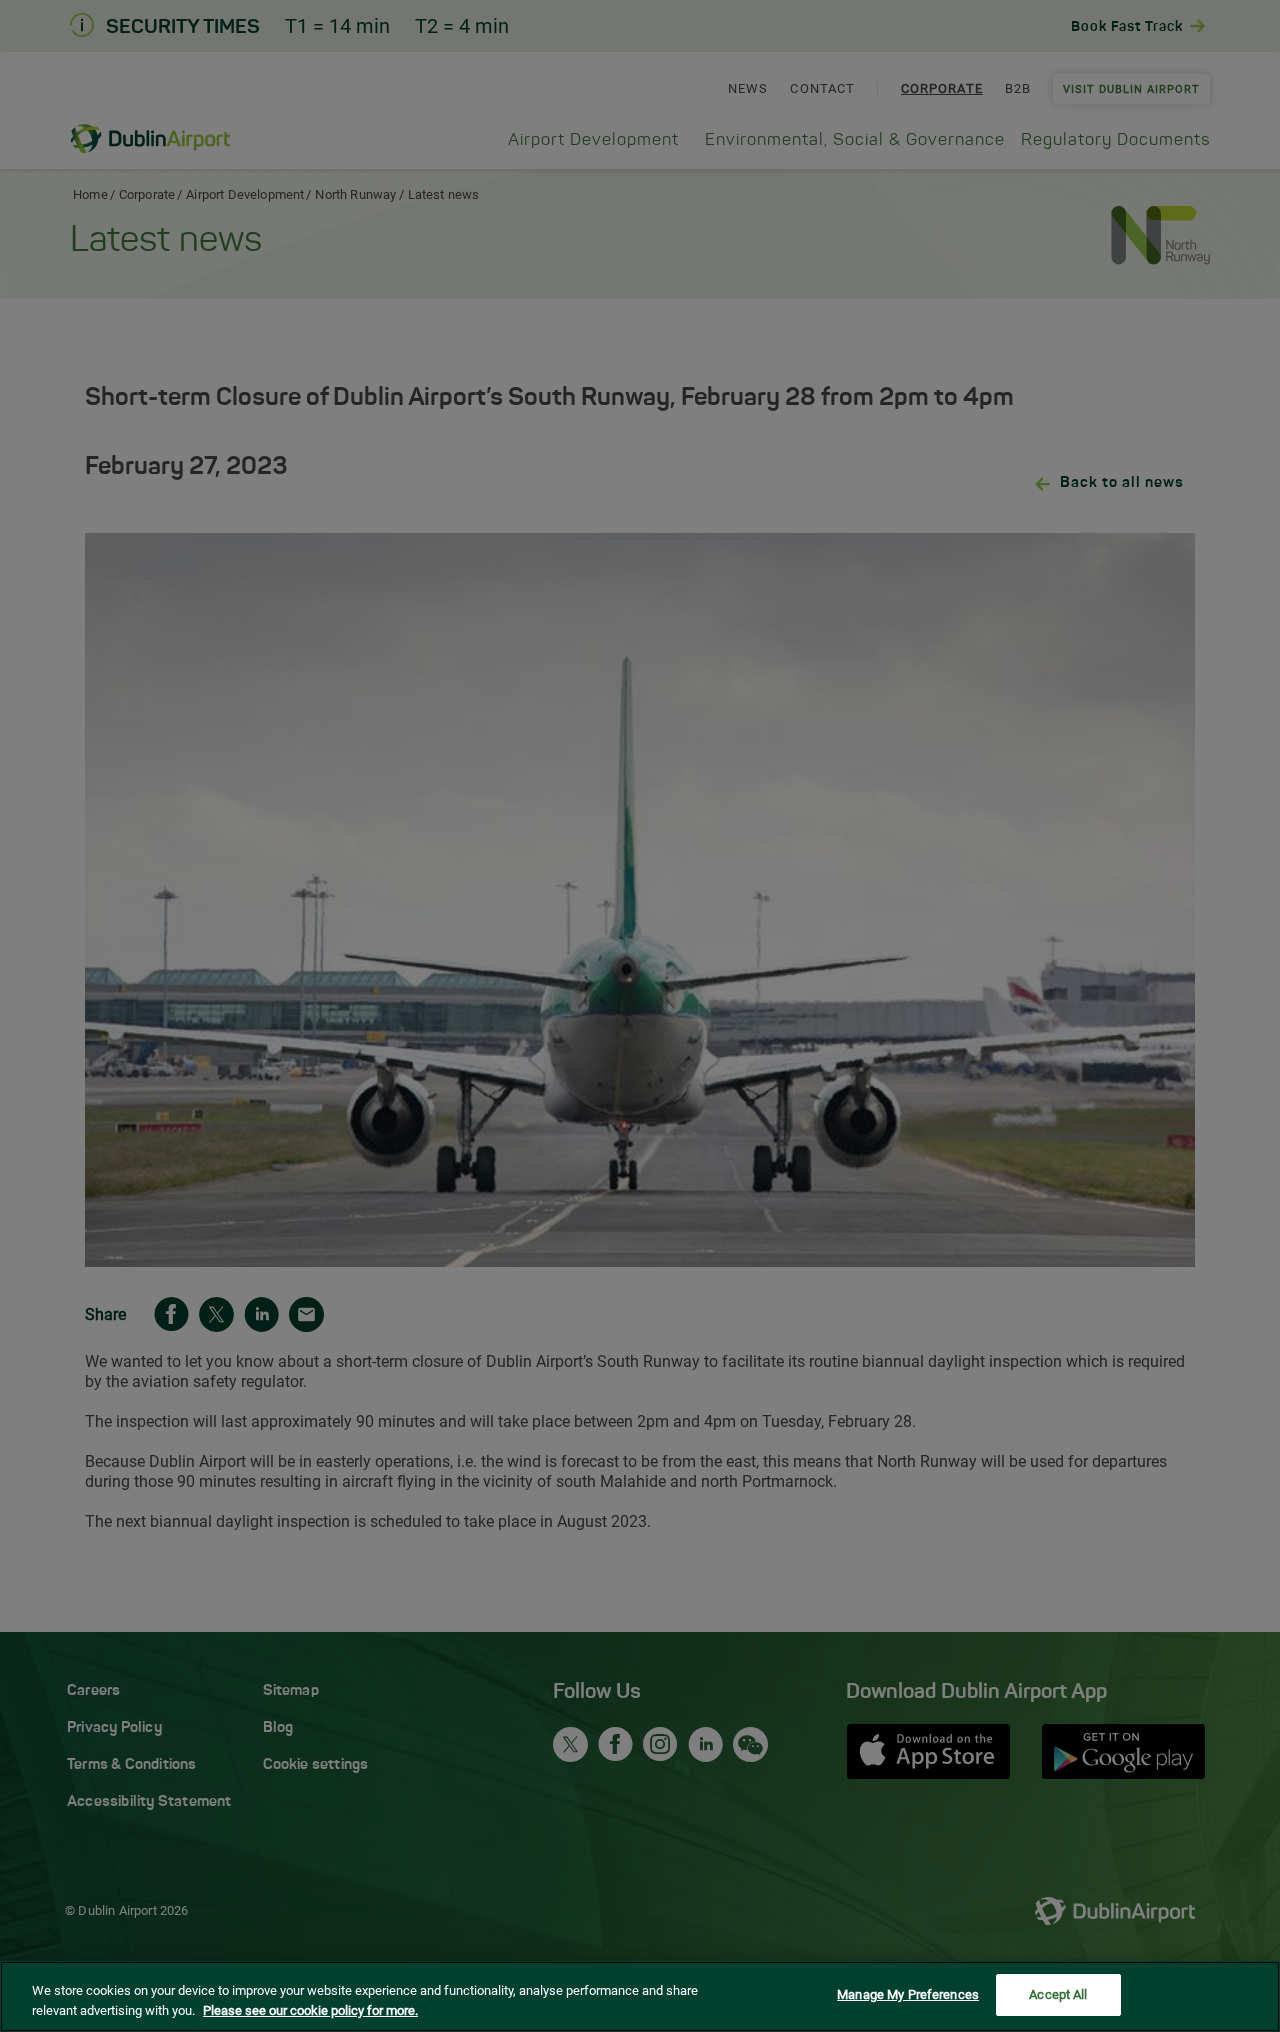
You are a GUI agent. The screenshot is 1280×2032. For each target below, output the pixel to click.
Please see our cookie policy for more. (310, 2010)
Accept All (1058, 1994)
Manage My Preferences (908, 1994)
